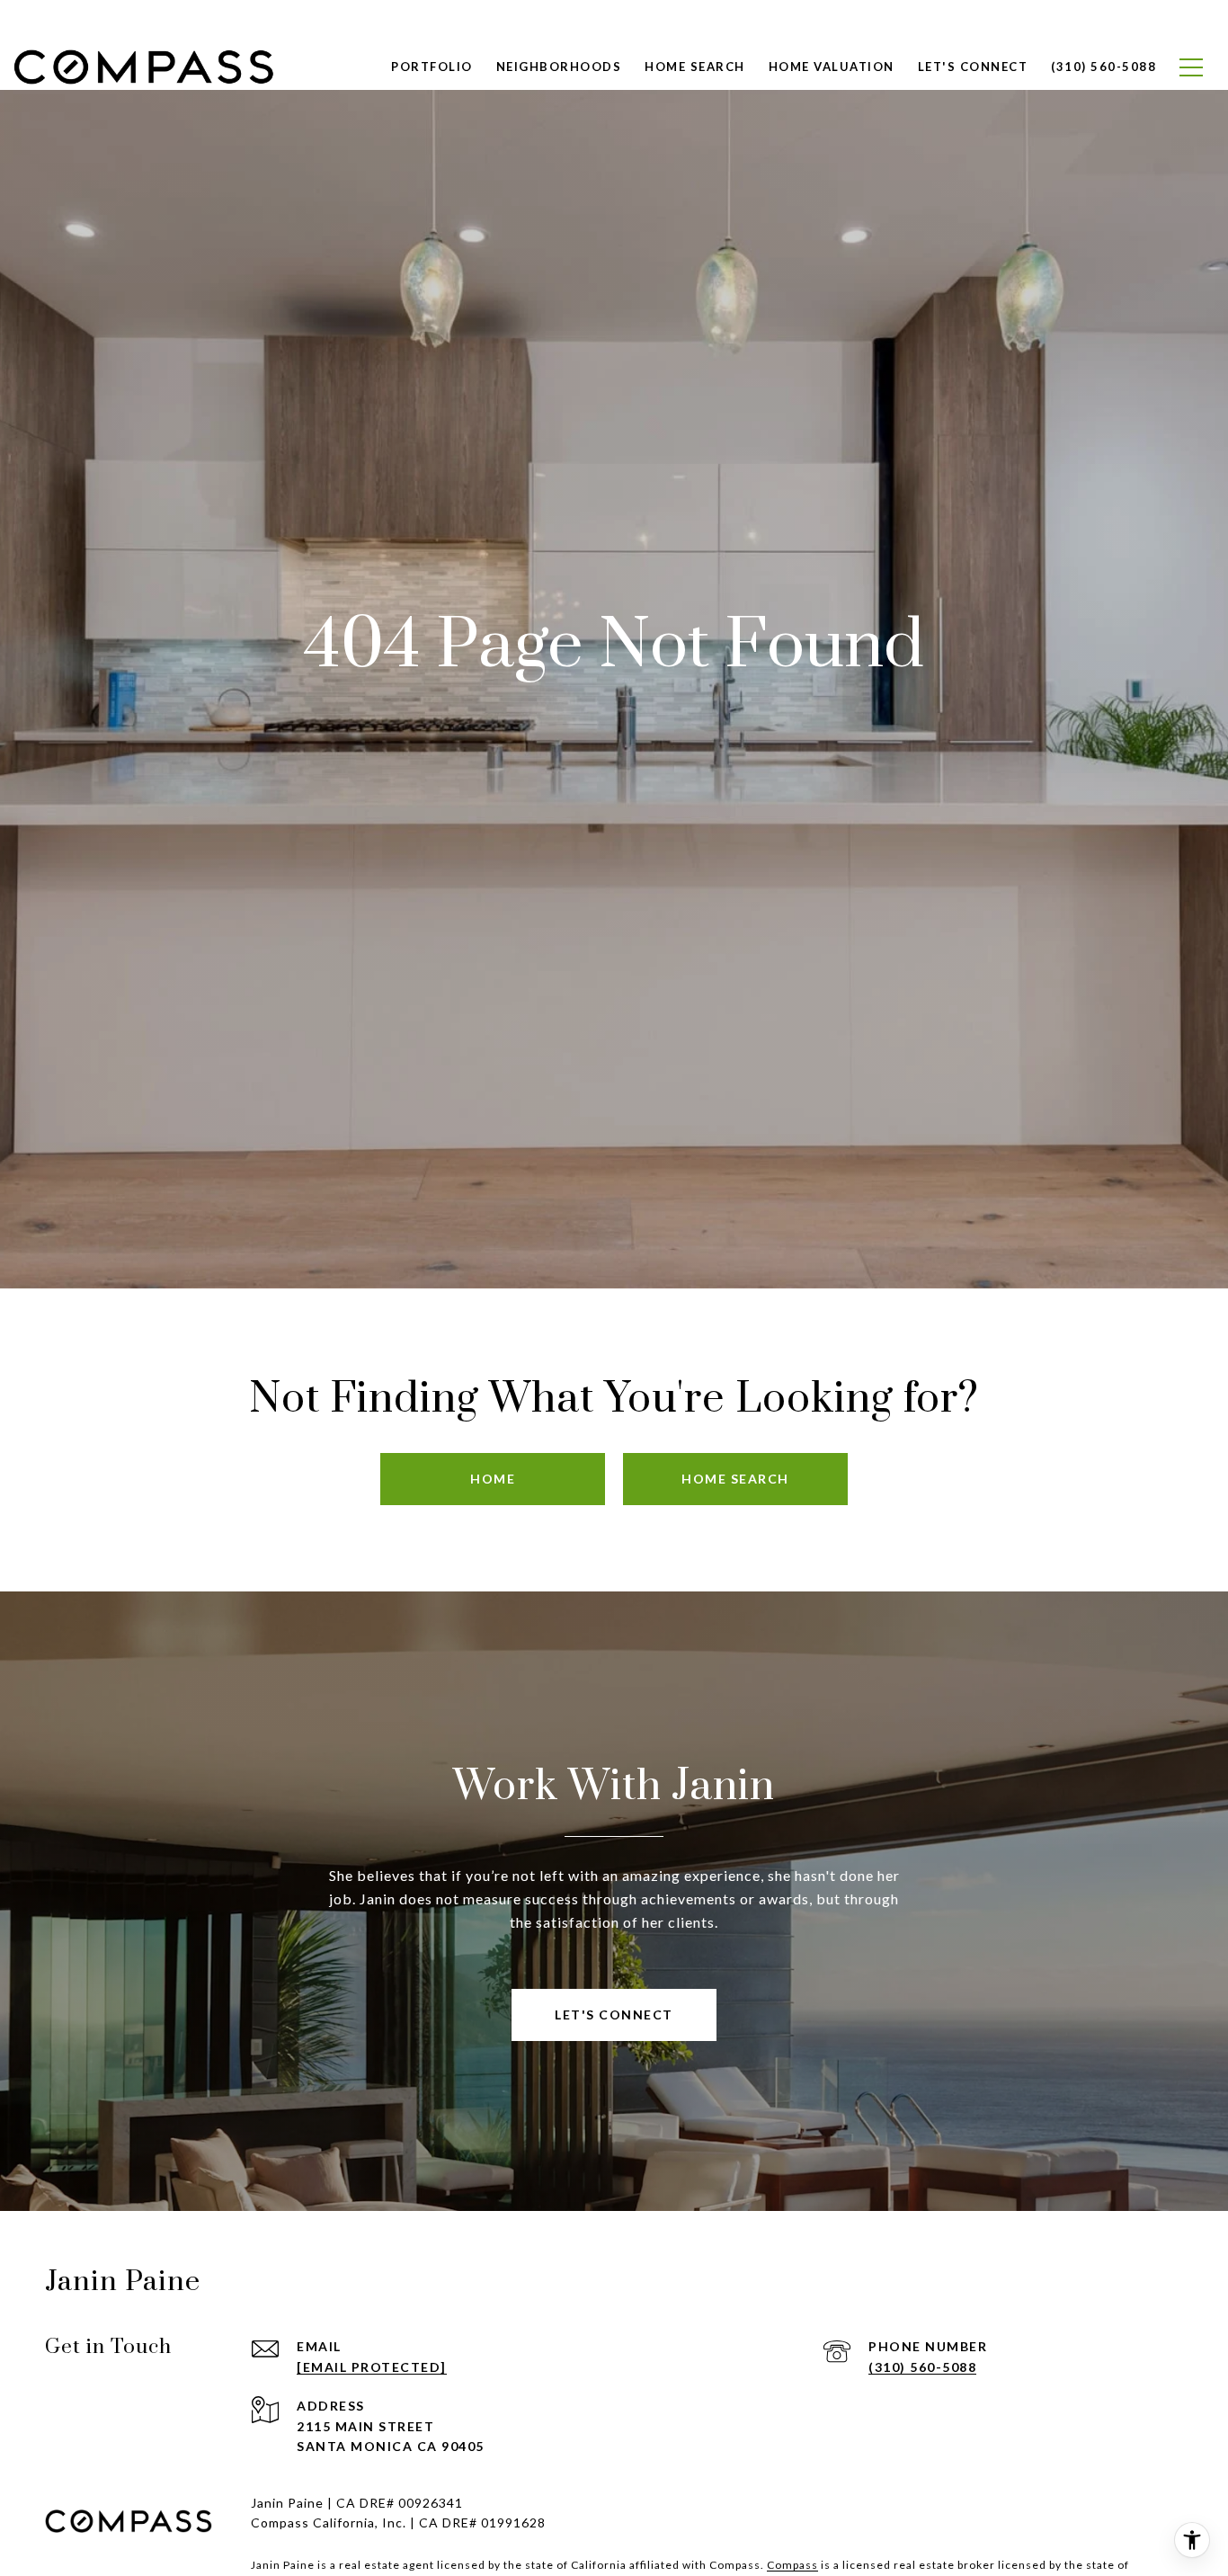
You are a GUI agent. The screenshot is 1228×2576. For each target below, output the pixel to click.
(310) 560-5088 (922, 2367)
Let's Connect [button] (614, 2014)
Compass (792, 2565)
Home (493, 1479)
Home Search (695, 67)
